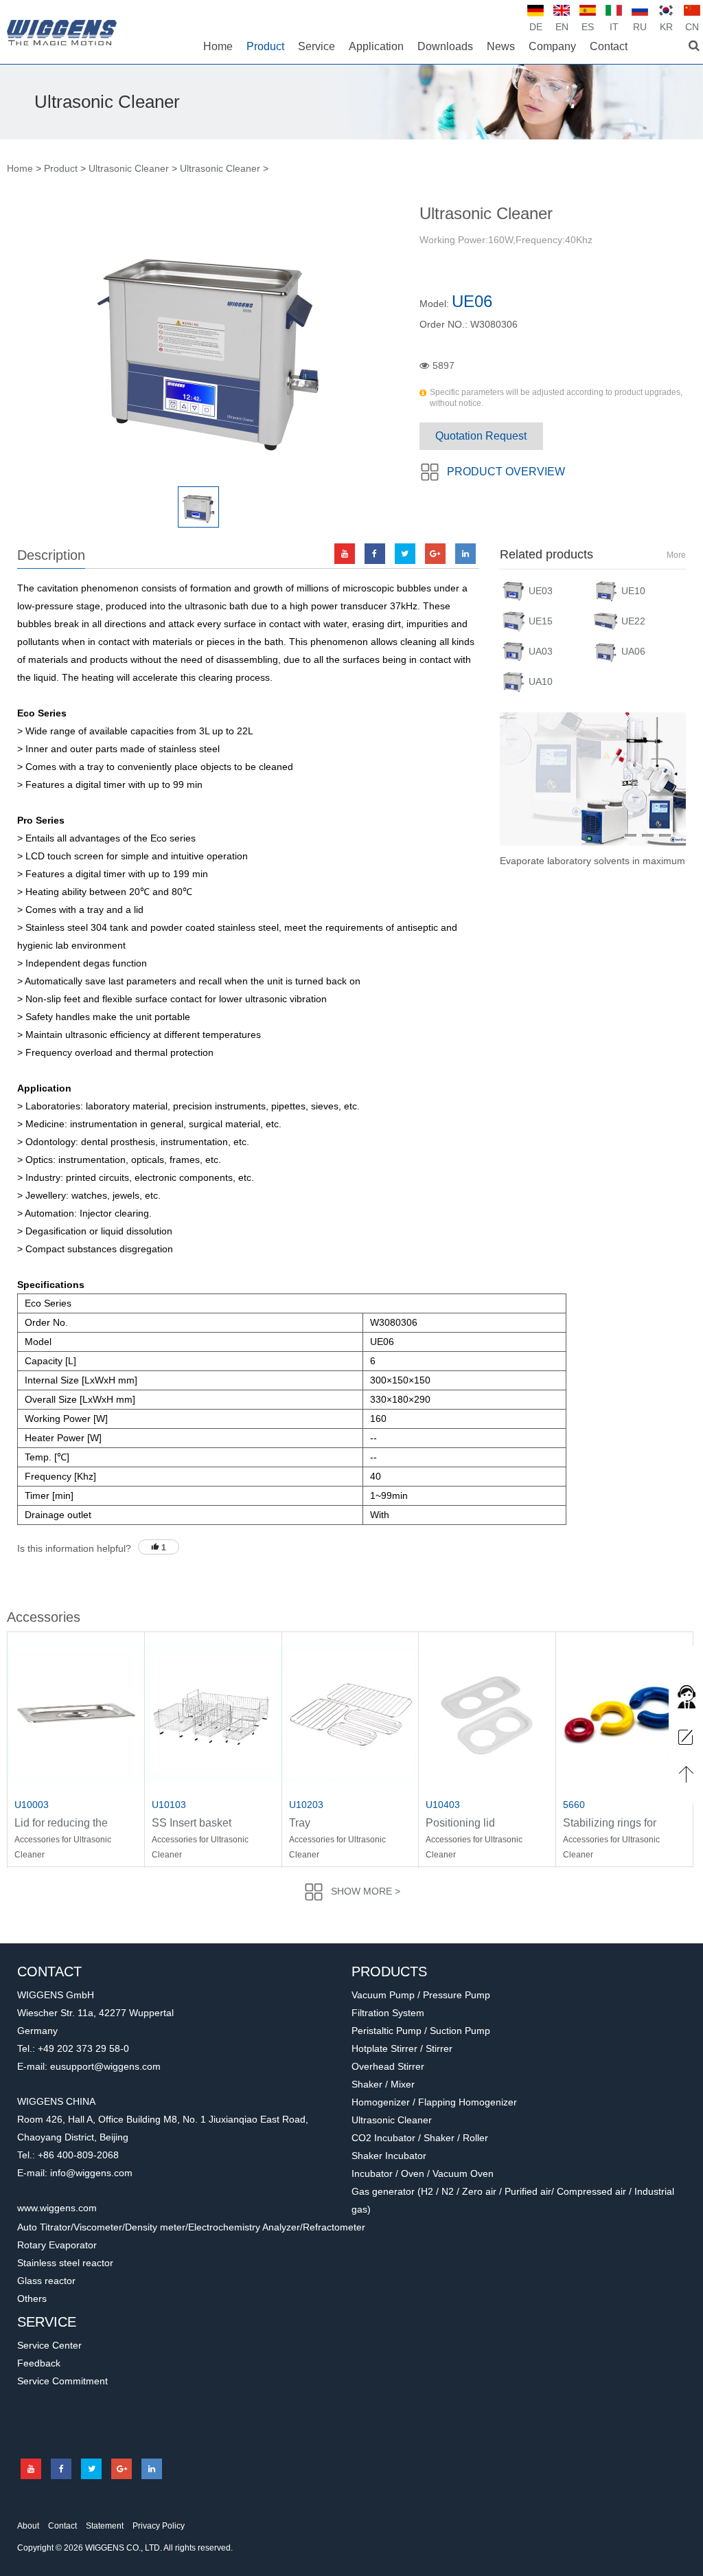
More (676, 555)
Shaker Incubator (389, 2156)
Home (20, 168)
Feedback (39, 2363)
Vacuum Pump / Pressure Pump (421, 1995)
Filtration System (388, 2013)
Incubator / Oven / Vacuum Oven (423, 2173)
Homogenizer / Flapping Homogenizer (434, 2102)
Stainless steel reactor (65, 2263)
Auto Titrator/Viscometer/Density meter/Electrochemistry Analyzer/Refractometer (191, 2227)
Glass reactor (46, 2281)
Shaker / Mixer (383, 2084)
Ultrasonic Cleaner (129, 168)
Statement (105, 2526)
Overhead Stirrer (388, 2066)
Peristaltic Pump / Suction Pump (421, 2031)
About (28, 2526)
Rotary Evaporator (57, 2245)
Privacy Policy (159, 2526)
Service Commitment (62, 2381)
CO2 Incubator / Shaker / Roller (420, 2138)
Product (61, 168)
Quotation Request (481, 436)
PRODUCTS (389, 1971)
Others (32, 2298)
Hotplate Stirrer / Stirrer (402, 2048)
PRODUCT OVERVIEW (506, 472)
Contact (62, 2526)
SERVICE (47, 2322)
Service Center (49, 2345)
